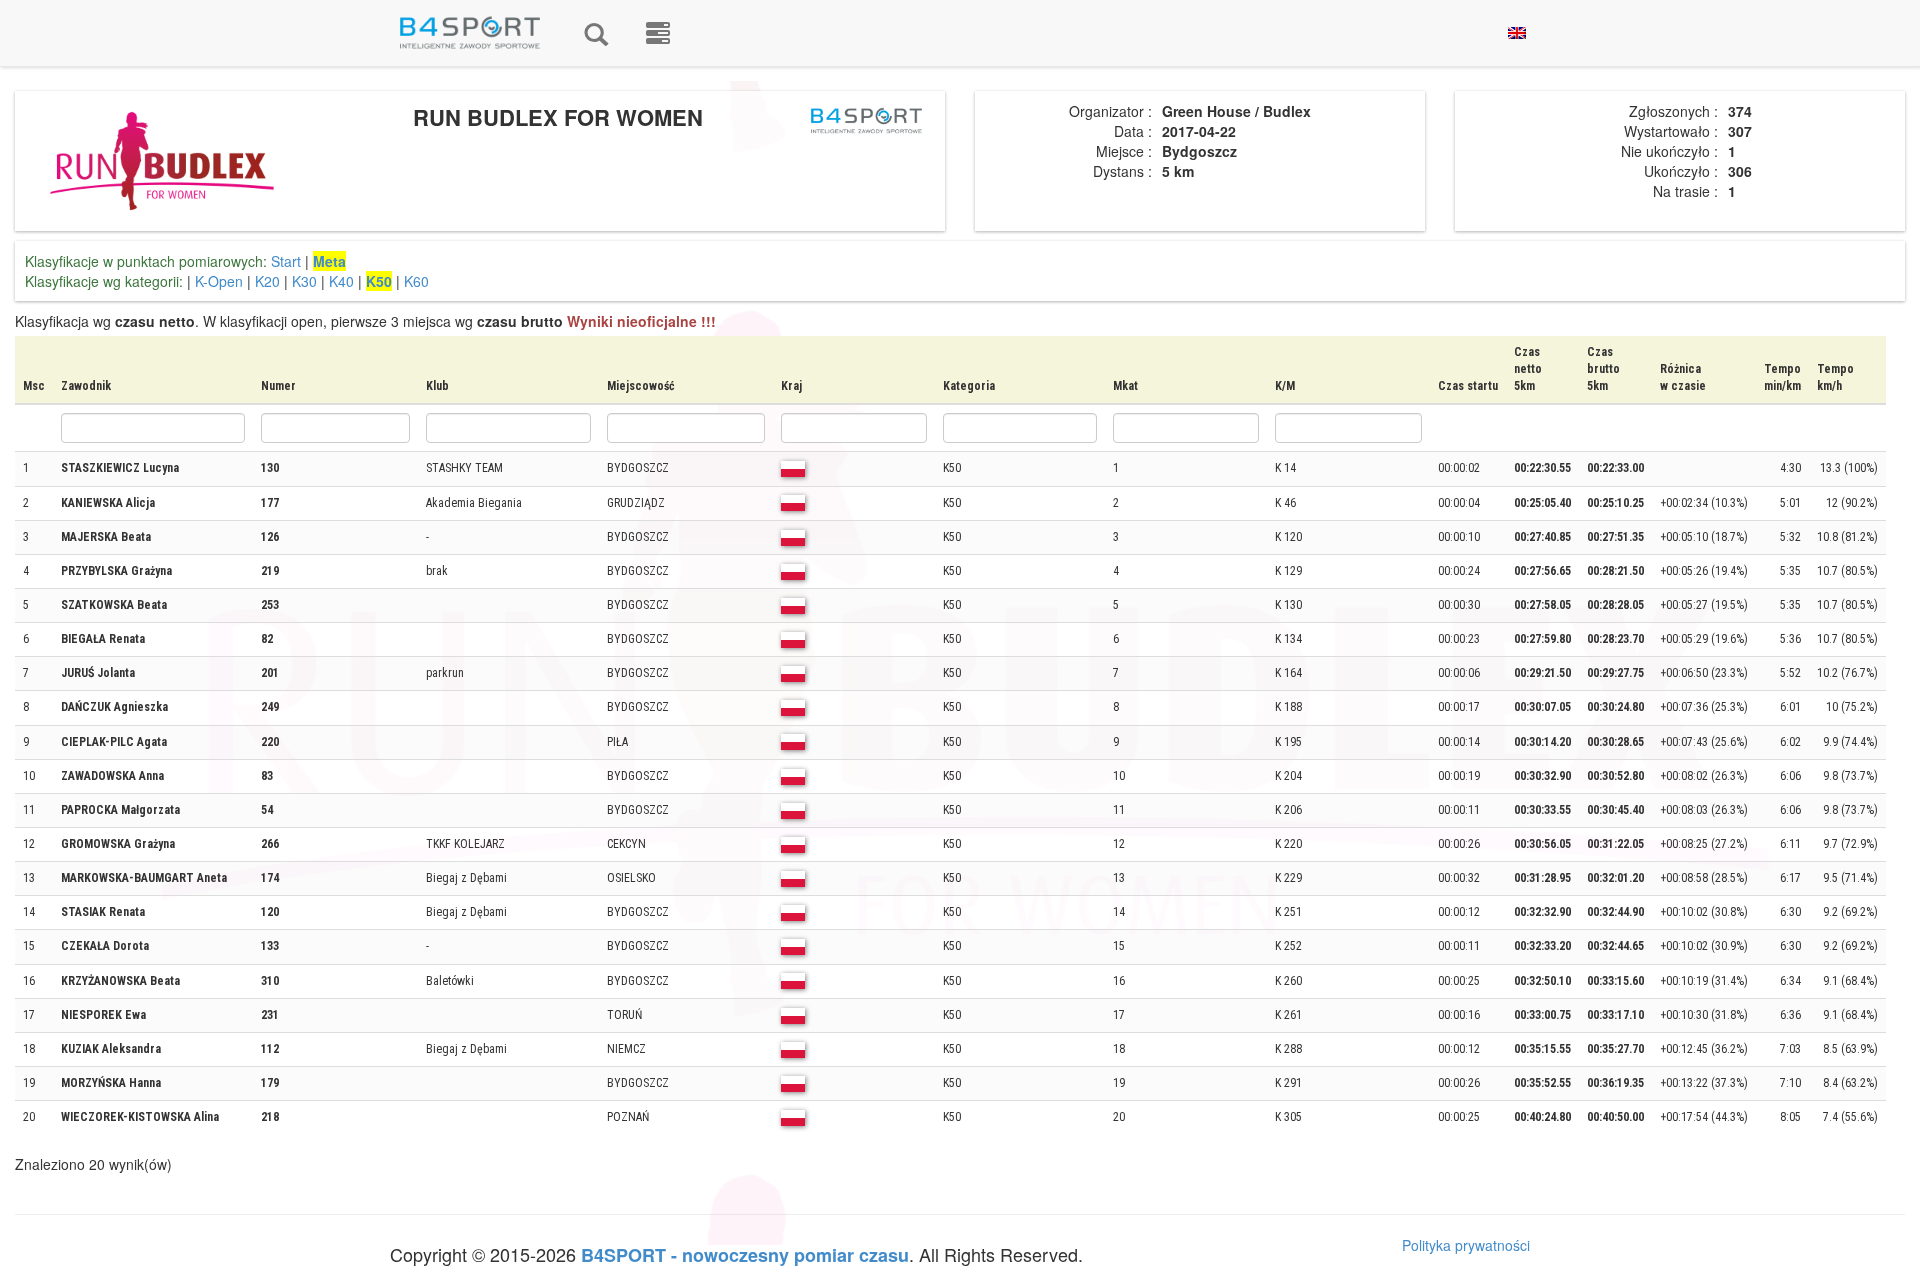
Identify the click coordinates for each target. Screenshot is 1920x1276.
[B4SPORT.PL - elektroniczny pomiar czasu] (658, 33)
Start (286, 261)
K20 (267, 281)
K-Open (219, 281)
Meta (329, 261)
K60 (416, 281)
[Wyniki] (596, 33)
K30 (304, 281)
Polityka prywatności (1466, 1245)
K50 (379, 281)
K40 (341, 281)
